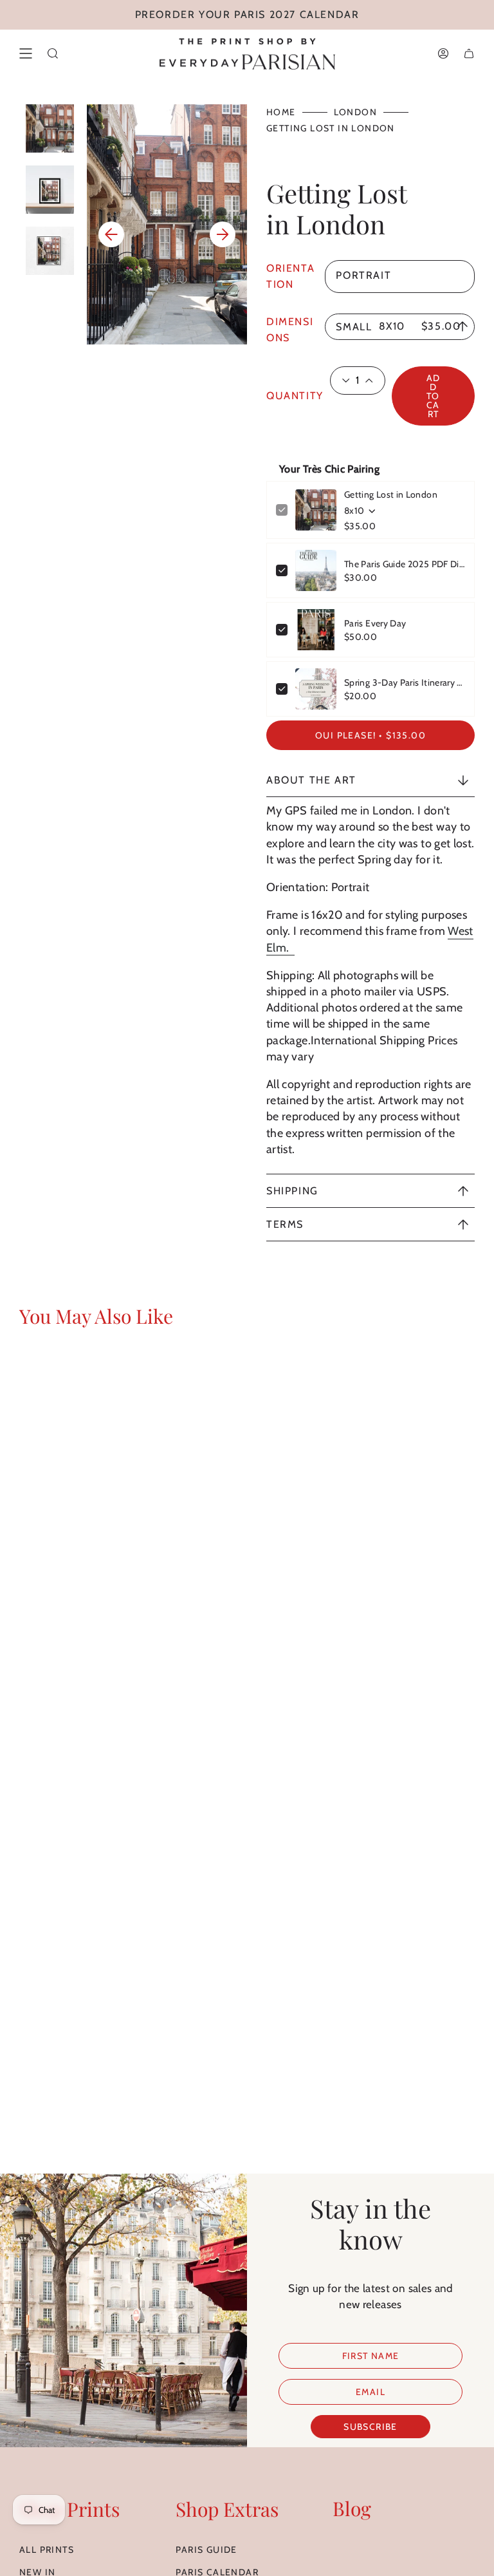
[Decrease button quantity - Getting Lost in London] (341, 381)
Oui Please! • (370, 735)
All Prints (47, 2550)
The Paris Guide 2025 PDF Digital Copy (405, 564)
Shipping (292, 1191)
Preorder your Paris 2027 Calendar (247, 14)
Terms (285, 1224)
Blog (352, 2508)
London (355, 112)
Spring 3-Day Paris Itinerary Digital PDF (405, 682)
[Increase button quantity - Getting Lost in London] (374, 381)
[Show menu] (26, 53)
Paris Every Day (375, 623)
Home (281, 112)
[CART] (469, 53)
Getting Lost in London (391, 494)
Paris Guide (206, 2550)
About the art (311, 780)
